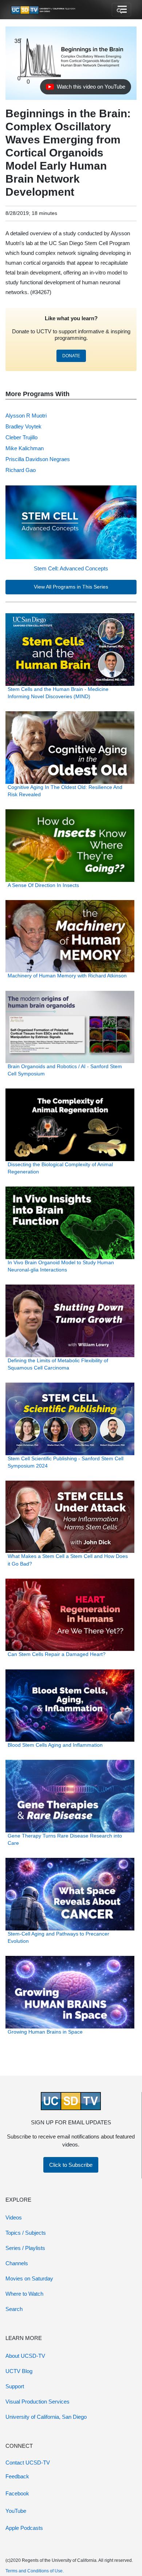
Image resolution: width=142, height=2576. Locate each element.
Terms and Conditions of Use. (35, 2571)
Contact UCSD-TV (28, 2463)
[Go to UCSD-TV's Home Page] (44, 10)
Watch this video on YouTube (85, 89)
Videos (14, 2217)
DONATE (71, 356)
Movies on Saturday (29, 2278)
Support (15, 2386)
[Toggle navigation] (121, 10)
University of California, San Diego (46, 2417)
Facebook (17, 2493)
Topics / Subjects (26, 2233)
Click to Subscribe (71, 2165)
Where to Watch (24, 2294)
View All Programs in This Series (71, 587)
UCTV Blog (19, 2371)
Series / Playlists (25, 2248)
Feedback (17, 2476)
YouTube (16, 2511)
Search (14, 2309)
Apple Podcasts (24, 2528)
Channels (17, 2263)
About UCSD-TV (25, 2356)
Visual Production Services (38, 2402)
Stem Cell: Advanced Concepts (71, 568)
